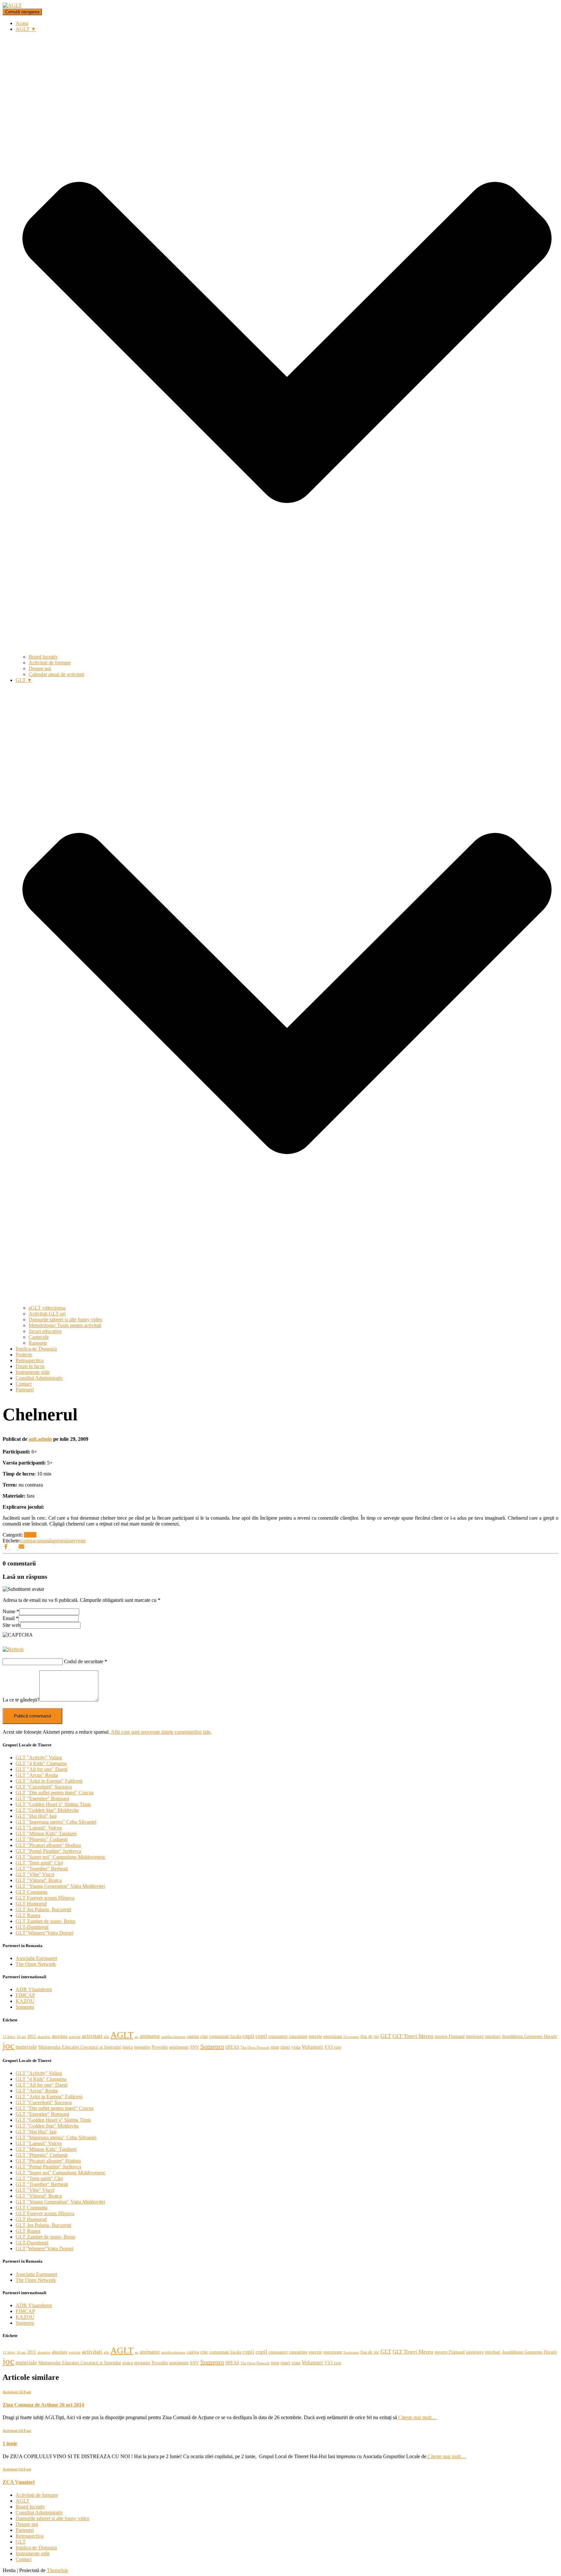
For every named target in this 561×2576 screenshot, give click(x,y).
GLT (386, 2036)
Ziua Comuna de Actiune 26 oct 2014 (43, 2405)
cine (204, 2036)
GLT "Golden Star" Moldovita (47, 1810)
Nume (11, 1611)
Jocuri (30, 1535)
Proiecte (24, 1355)
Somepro (25, 2007)
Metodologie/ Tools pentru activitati (65, 1325)
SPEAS (232, 2047)
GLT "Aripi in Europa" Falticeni (49, 1781)
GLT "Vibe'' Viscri (35, 1874)
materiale (26, 2047)
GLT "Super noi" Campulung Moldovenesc (61, 1857)
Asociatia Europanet (36, 1958)
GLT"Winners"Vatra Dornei (44, 1933)
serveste (78, 1541)
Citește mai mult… (417, 2417)
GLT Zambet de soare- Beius (45, 1921)
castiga (27, 1541)
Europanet (351, 2037)
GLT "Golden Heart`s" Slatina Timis (53, 1804)
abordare (60, 2036)
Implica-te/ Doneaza (36, 1349)
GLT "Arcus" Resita (37, 1775)
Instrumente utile (33, 1372)
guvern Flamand (450, 2036)
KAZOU (25, 2001)
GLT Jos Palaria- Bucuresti (43, 1910)
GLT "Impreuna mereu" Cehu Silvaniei (56, 1822)
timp (275, 2047)
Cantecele (39, 1337)
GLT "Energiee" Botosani (42, 1798)
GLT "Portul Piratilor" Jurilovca (48, 1851)
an (137, 2037)
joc (8, 2045)
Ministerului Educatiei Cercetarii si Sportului (80, 2047)
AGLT (122, 2035)
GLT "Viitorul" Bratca (39, 1880)
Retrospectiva (30, 1360)
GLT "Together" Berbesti (42, 1869)
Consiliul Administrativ (39, 1378)
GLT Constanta (31, 1892)
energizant (333, 2036)
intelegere (475, 2036)
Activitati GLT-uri (47, 1314)
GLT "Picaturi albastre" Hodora (48, 1845)
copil (261, 2036)
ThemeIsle (57, 2570)
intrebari (493, 2036)
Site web (12, 1625)
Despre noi (40, 668)
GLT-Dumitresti (32, 1927)
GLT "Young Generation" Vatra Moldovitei (60, 1886)
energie (315, 2036)
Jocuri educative (45, 1331)
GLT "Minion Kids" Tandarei (46, 1834)
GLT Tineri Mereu (413, 2036)
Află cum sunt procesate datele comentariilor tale (160, 1732)
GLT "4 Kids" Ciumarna (41, 1763)
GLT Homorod (31, 1904)
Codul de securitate (84, 1661)
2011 (32, 2036)
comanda (44, 1541)
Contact (24, 1384)
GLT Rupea (28, 1915)
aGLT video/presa (47, 1308)
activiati (75, 2037)
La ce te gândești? (21, 1700)
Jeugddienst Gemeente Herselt (529, 2036)
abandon (44, 2037)
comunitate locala (225, 2036)
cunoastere (278, 2036)
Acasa (22, 23)
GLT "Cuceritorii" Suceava (44, 1787)
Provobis (160, 2047)
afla (106, 2037)
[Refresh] (13, 1649)
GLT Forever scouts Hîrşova (45, 1898)
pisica (128, 2047)
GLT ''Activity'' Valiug (39, 1758)
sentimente (179, 2047)
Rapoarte (38, 1343)
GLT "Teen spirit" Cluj (39, 1863)
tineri (285, 2047)
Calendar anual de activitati (56, 674)
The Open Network (36, 1964)
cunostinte (298, 2036)
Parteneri (25, 1390)
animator (150, 2036)
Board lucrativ (43, 657)
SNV (194, 2047)
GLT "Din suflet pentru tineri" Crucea (55, 1793)
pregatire (142, 2047)
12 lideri (9, 2037)
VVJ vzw (333, 2047)
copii (248, 2036)
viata (296, 2047)
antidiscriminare (173, 2037)
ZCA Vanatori (19, 2482)
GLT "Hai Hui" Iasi (36, 1816)
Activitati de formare (50, 663)
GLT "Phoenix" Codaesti (42, 1839)
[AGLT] (12, 5)
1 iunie (10, 2443)
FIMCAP (25, 1995)
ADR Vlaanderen (34, 1989)
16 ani (21, 2037)
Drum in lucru (30, 1366)
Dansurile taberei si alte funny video (65, 1319)
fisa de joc (370, 2036)
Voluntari (312, 2047)
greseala (61, 1541)
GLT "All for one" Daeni (42, 1769)
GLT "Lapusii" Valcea (39, 1828)
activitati (92, 2036)
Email (11, 1618)
